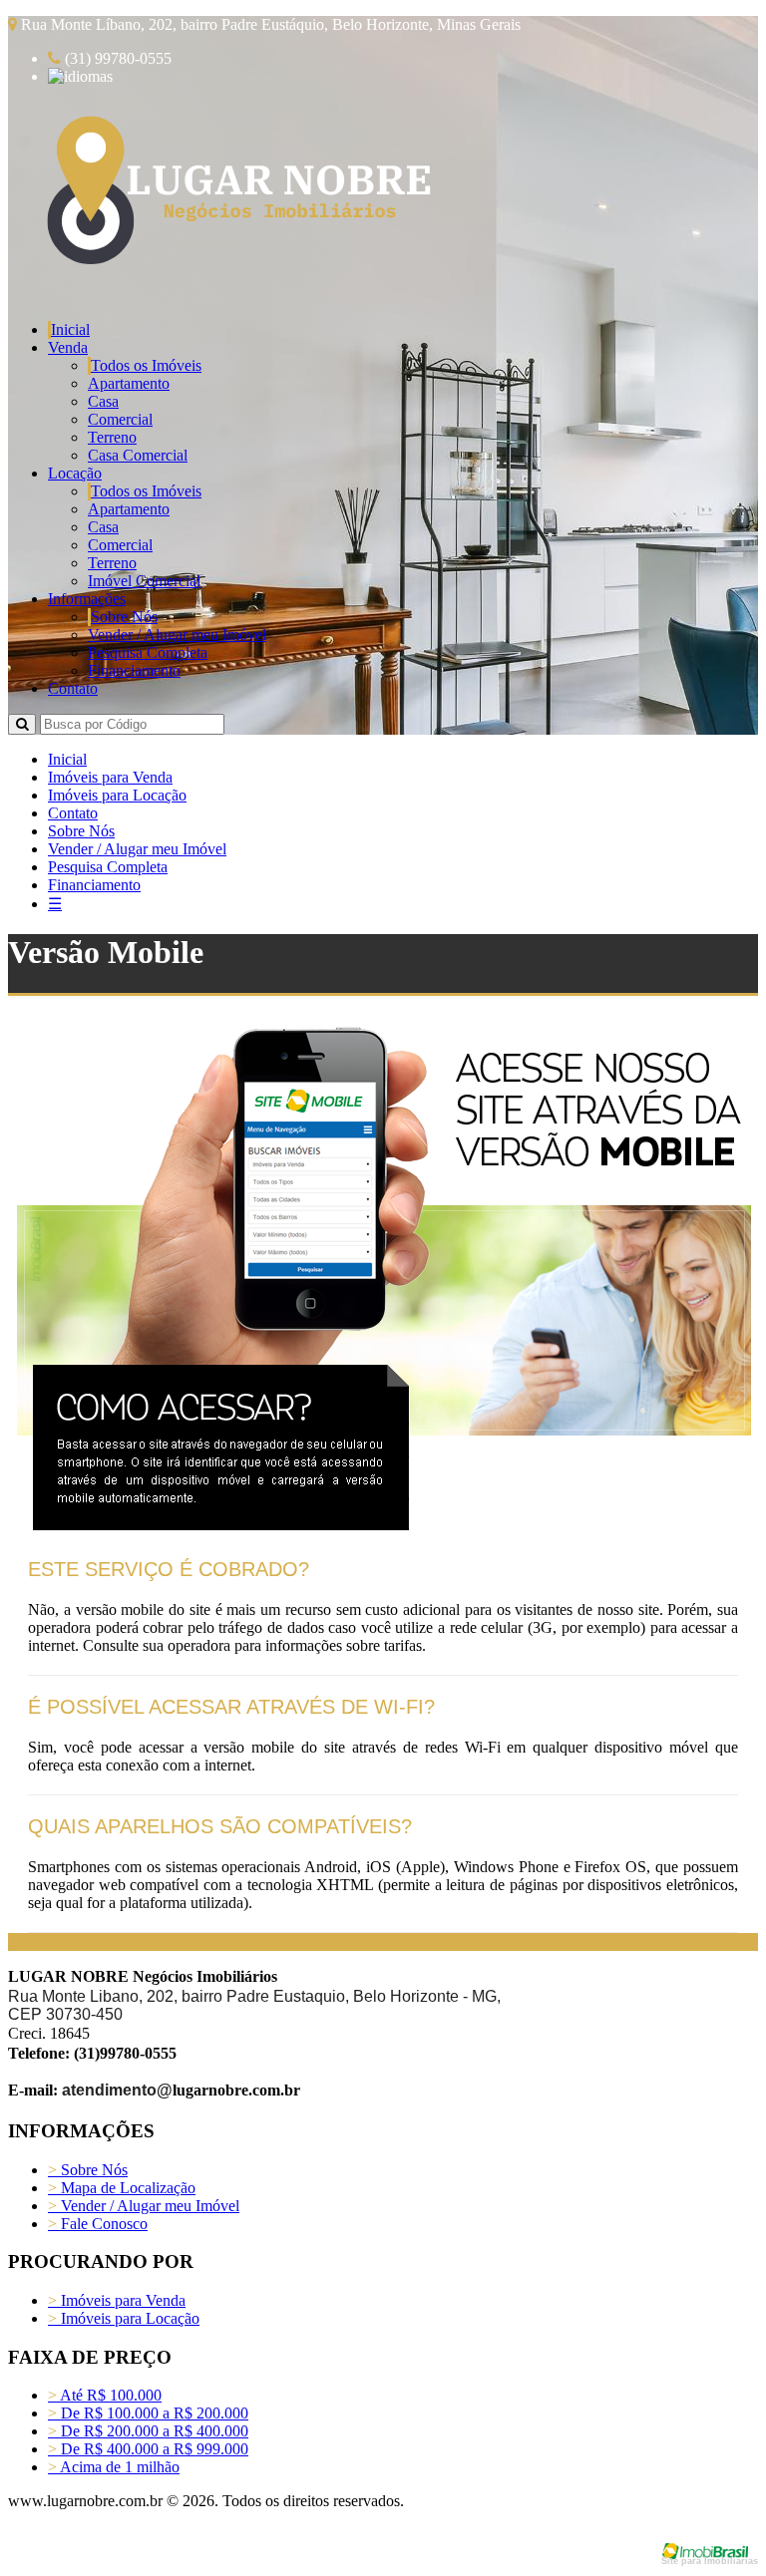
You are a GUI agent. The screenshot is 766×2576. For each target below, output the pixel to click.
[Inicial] (235, 272)
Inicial (70, 329)
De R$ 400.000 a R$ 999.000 (148, 2449)
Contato (73, 688)
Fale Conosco (98, 2224)
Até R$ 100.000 (105, 2395)
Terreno (112, 437)
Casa (103, 401)
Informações (87, 599)
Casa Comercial (138, 455)
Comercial (120, 419)
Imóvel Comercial (144, 581)
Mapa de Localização (122, 2188)
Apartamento (129, 383)
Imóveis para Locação (117, 795)
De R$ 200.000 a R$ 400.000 (148, 2431)
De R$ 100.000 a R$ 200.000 (148, 2413)
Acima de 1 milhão (114, 2467)
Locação (75, 473)
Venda (68, 347)
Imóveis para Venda (110, 777)
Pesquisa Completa (148, 652)
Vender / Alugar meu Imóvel (177, 635)
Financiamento (134, 670)
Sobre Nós (124, 617)
